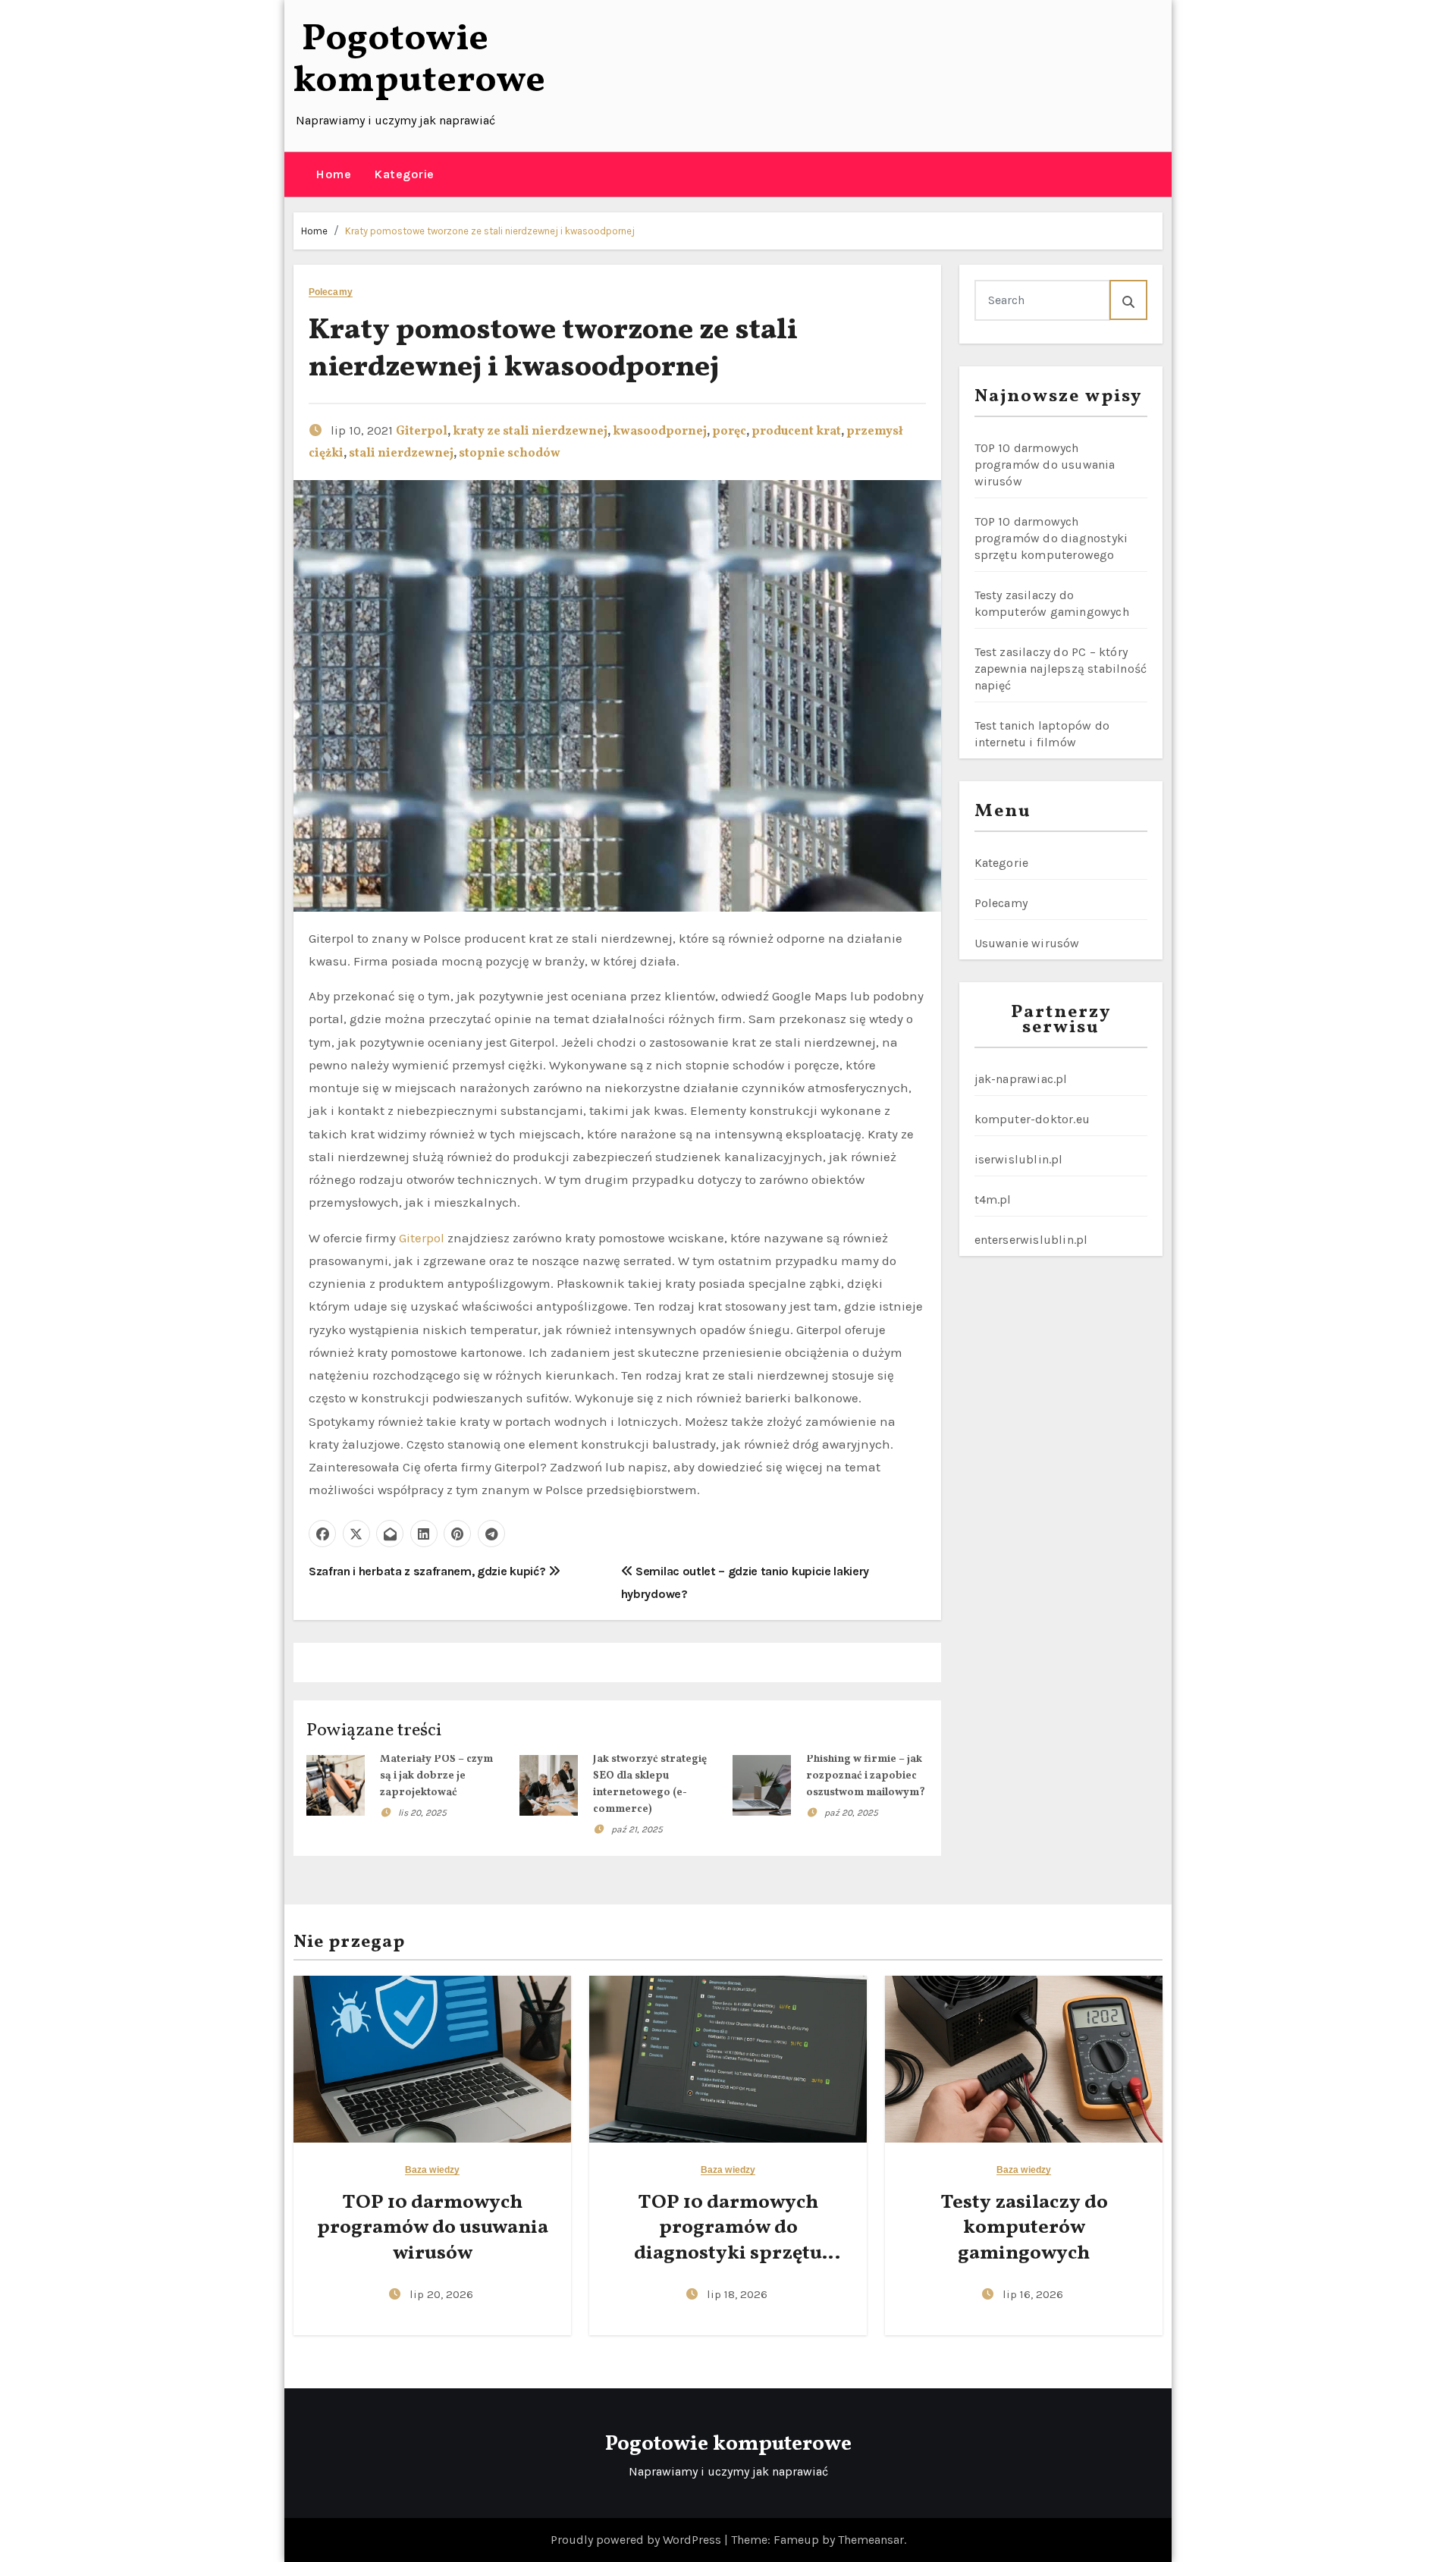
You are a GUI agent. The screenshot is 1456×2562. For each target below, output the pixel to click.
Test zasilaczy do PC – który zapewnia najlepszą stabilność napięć (1061, 669)
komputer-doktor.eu (1032, 1119)
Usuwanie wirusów (1027, 943)
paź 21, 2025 (637, 1829)
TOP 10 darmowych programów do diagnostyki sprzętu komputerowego (1051, 538)
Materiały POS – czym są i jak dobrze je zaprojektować (436, 1776)
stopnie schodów (510, 454)
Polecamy (331, 292)
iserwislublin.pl (1019, 1159)
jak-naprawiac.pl (1021, 1079)
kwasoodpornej (660, 432)
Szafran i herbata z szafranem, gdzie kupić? (428, 1571)
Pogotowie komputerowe (419, 60)
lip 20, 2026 (441, 2294)
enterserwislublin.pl (1031, 1240)
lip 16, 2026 (1033, 2294)
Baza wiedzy (432, 2170)
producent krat (796, 432)
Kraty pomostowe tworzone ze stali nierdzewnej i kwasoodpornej (490, 231)
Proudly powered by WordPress (637, 2540)
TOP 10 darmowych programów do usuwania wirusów (1045, 465)
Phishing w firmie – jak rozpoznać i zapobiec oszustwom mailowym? (866, 1776)
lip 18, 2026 (737, 2294)
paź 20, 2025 (851, 1813)
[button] (299, 174)
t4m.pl (993, 1199)
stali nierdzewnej (401, 454)
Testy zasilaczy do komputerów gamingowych (1024, 2228)
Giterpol (422, 432)
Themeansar (871, 2540)
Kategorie (404, 174)
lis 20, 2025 (422, 1813)
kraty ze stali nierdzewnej (530, 432)
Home (333, 174)
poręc (729, 432)
